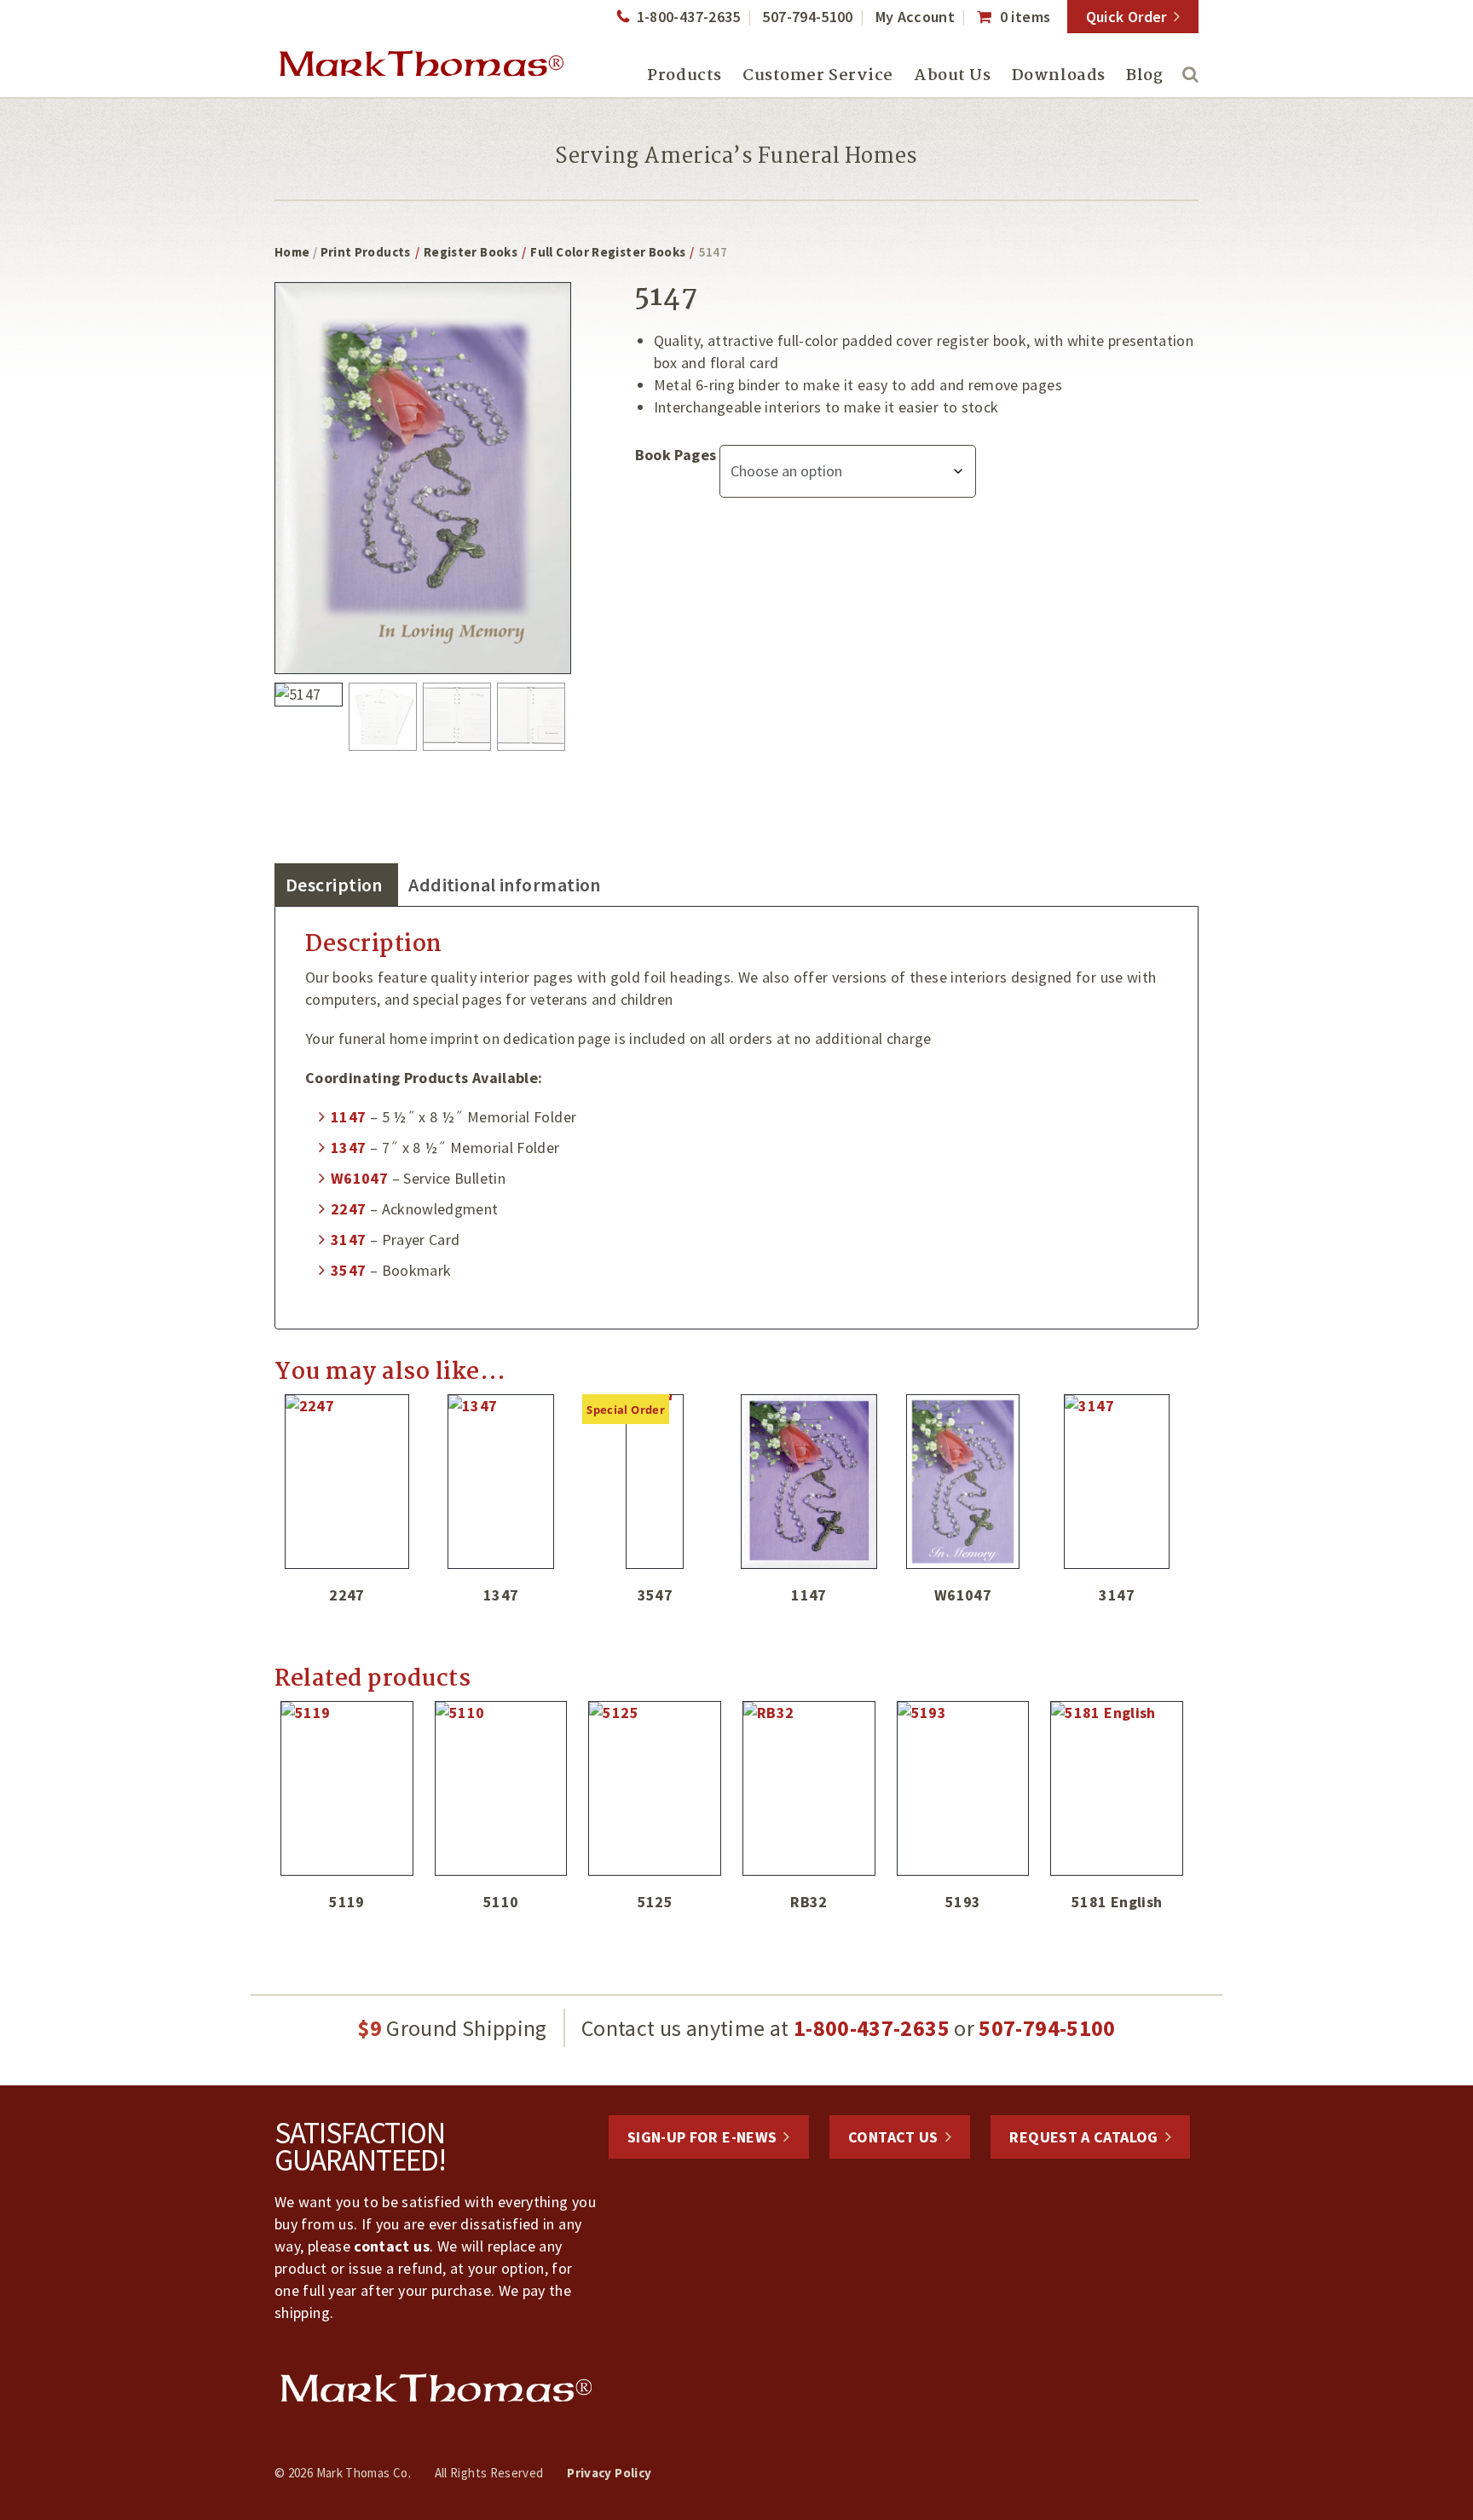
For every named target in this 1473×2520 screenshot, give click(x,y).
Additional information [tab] (505, 885)
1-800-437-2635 (688, 17)
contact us (392, 2246)
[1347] (501, 1482)
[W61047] (963, 1482)
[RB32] (809, 1788)
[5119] (347, 1788)
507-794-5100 (807, 17)
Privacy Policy (609, 2473)
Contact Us (893, 2137)
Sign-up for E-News (702, 2137)
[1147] (809, 1482)
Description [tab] (334, 885)
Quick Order (1126, 17)
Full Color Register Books (608, 252)
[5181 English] (1117, 1788)
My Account (916, 17)
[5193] (963, 1788)
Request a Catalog (1083, 2137)
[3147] (1117, 1482)
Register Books (471, 252)
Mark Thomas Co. (421, 64)
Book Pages (676, 455)
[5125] (655, 1788)
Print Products (366, 252)
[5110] (501, 1788)
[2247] (347, 1482)
